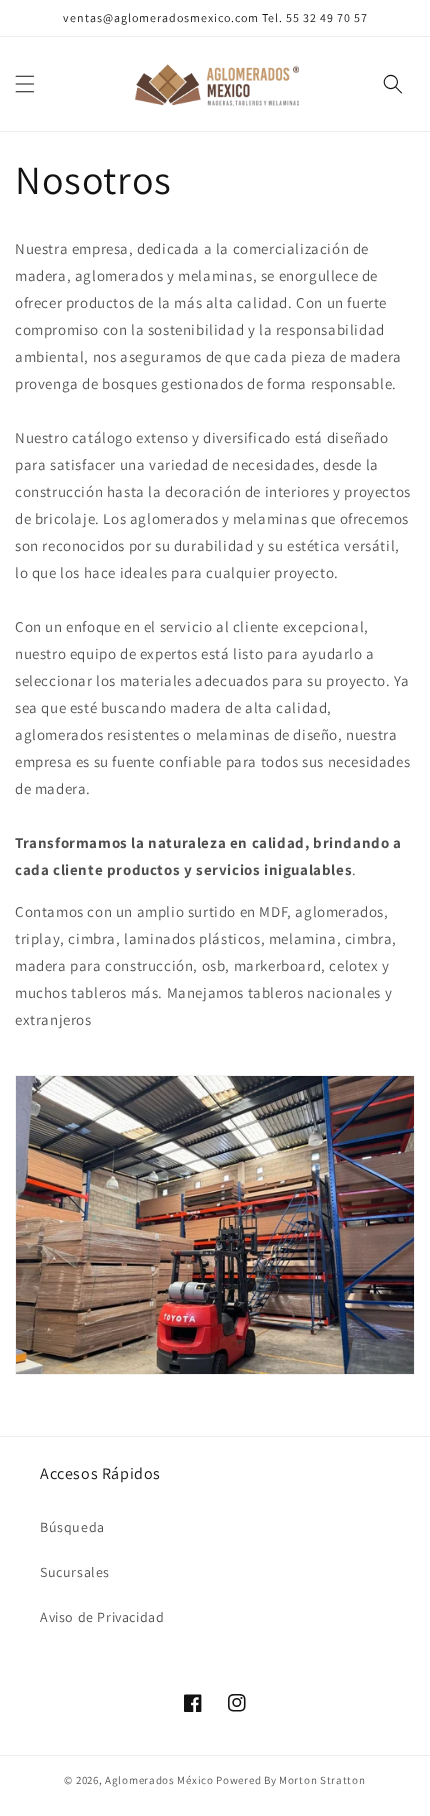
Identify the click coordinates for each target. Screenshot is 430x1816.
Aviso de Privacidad (102, 1617)
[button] (25, 84)
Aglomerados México (159, 1780)
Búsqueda (72, 1527)
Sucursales (75, 1572)
